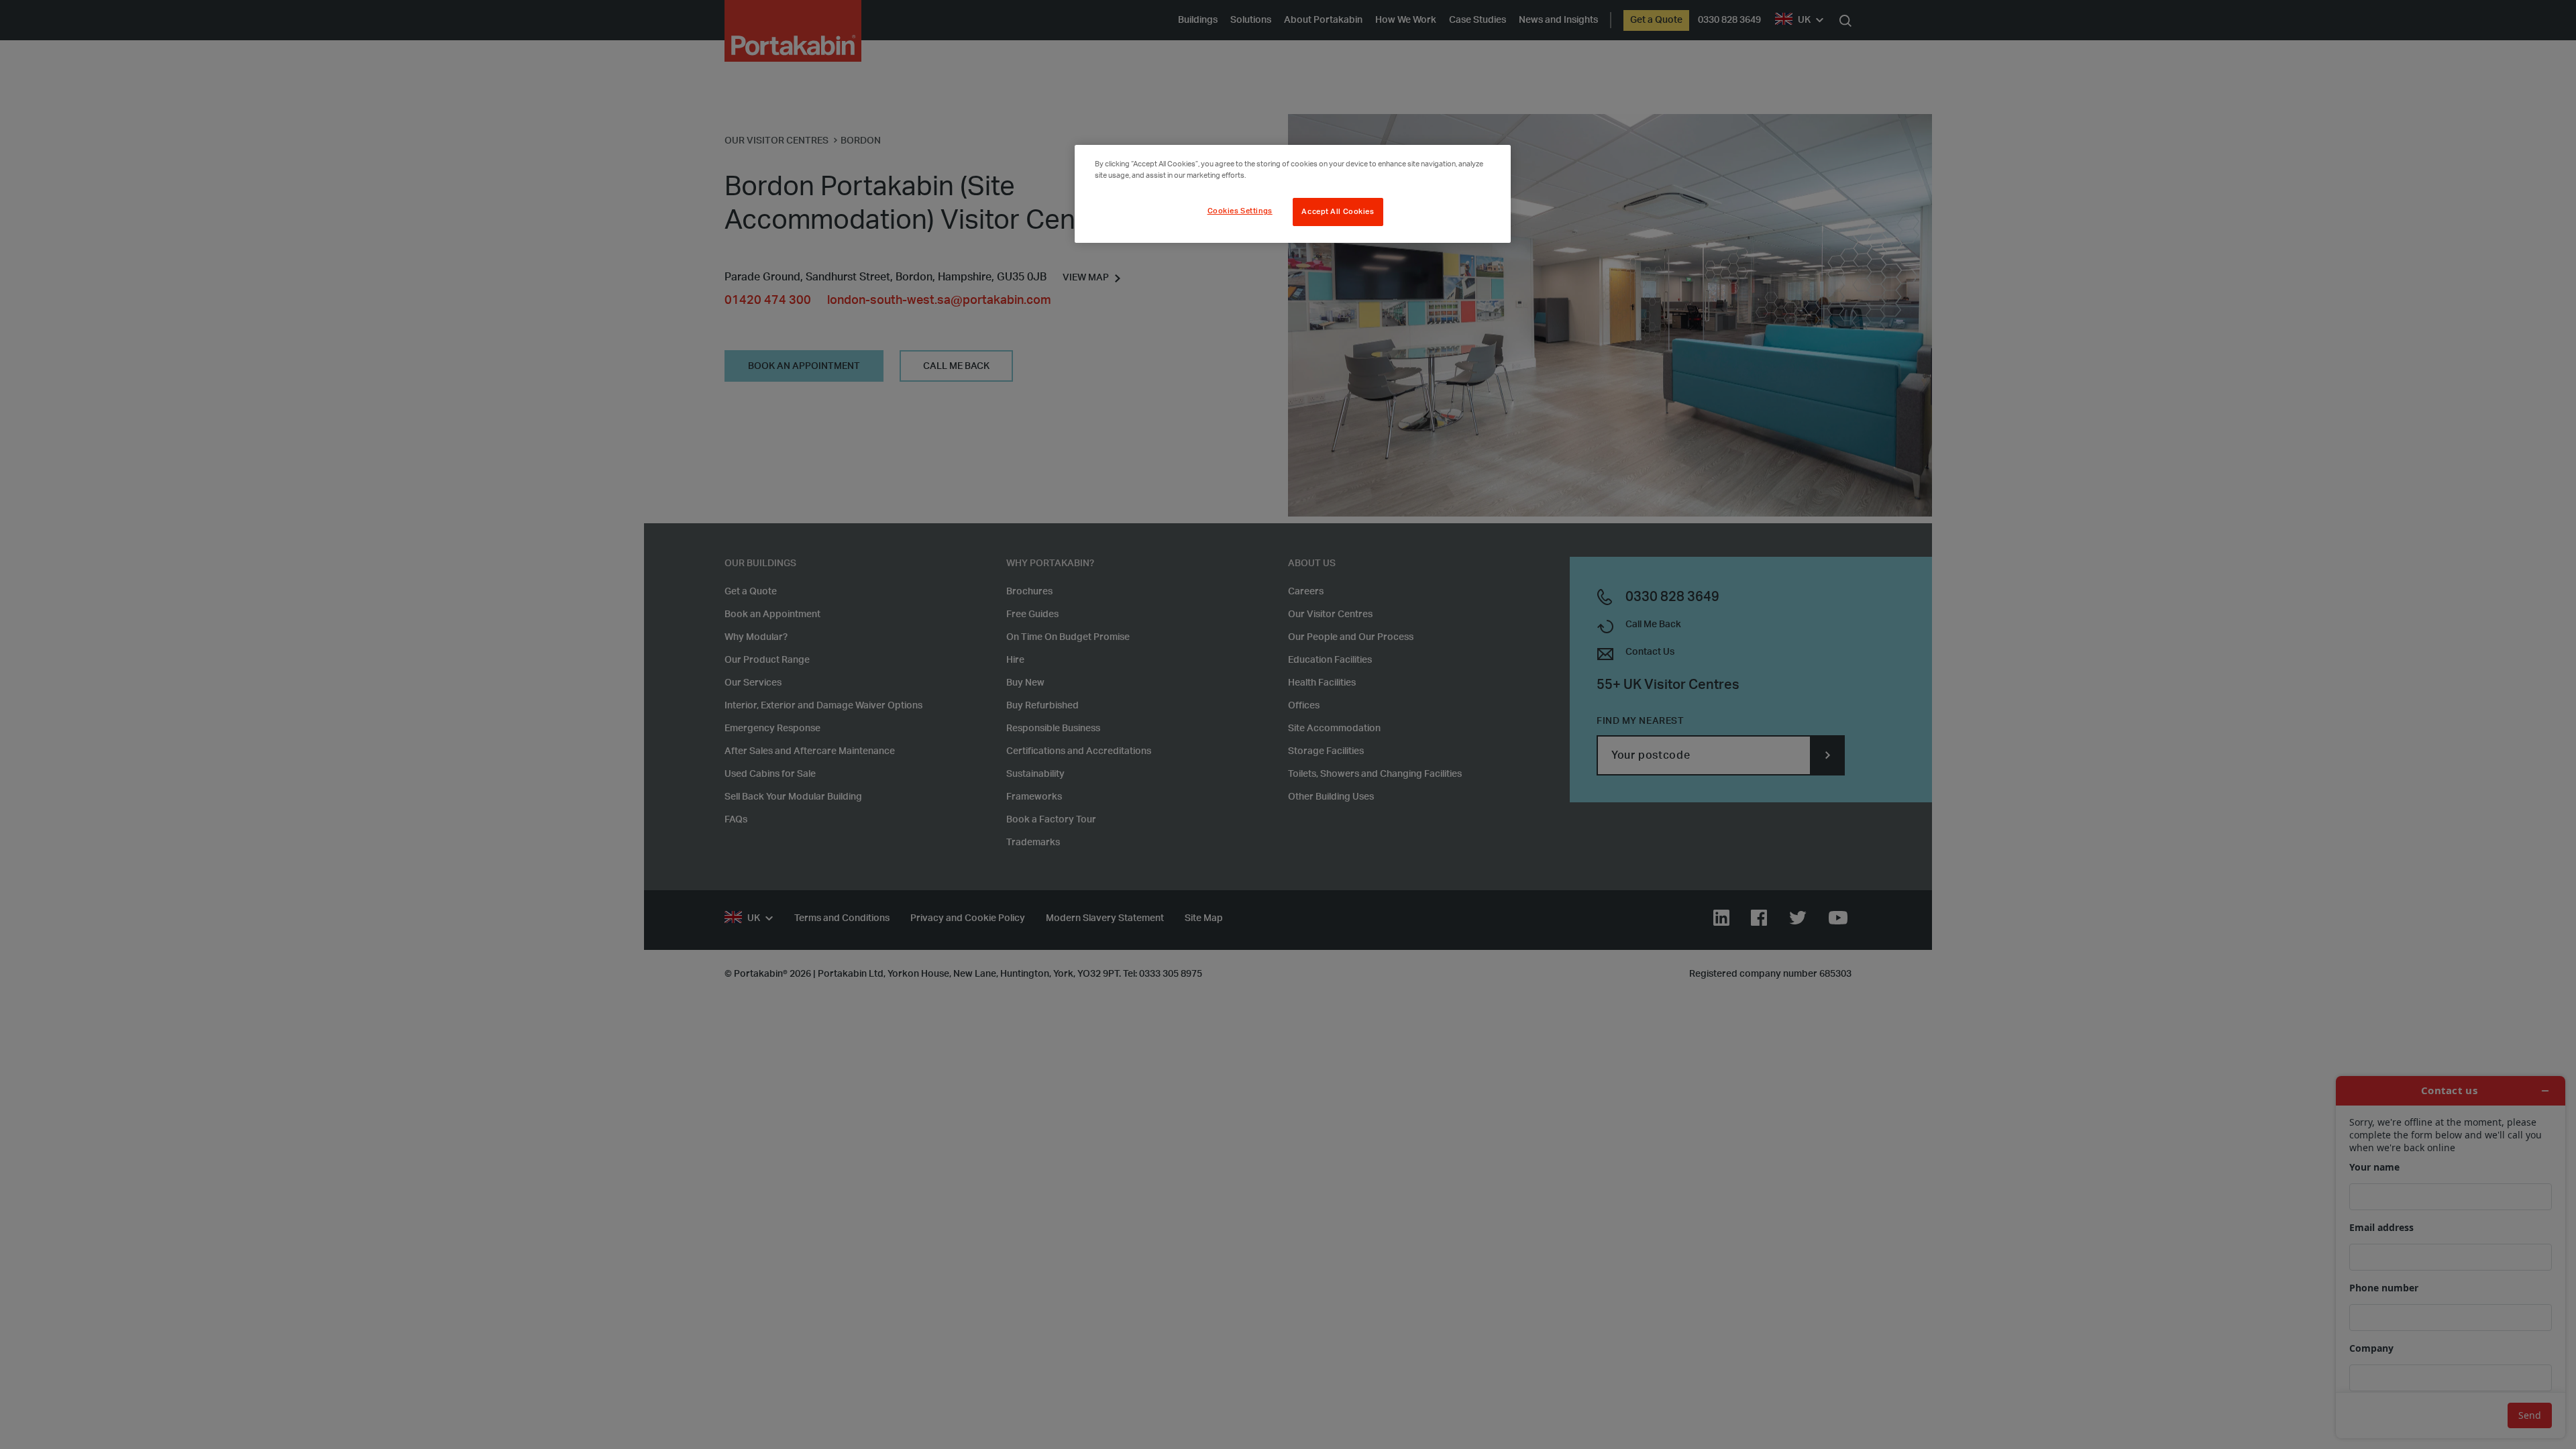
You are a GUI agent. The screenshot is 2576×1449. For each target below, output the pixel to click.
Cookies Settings (1240, 211)
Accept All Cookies (1338, 212)
